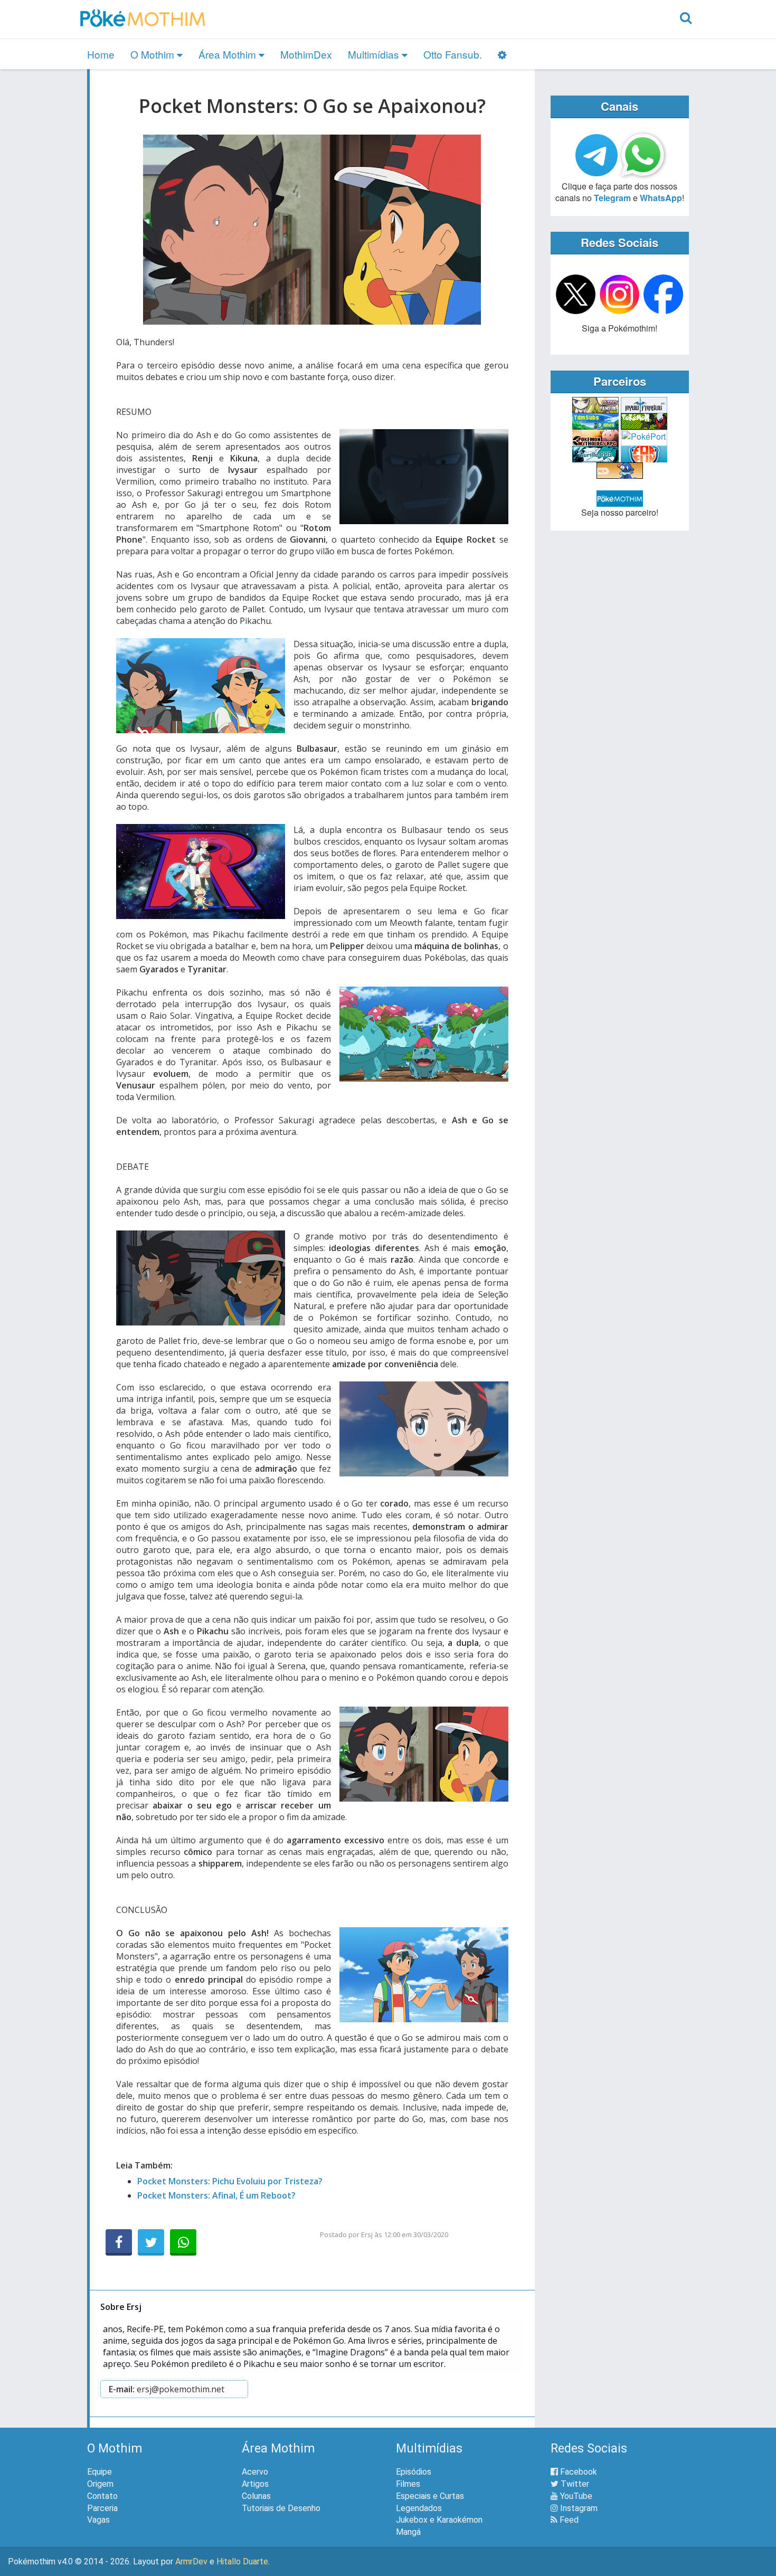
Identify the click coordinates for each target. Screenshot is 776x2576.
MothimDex (306, 54)
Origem (100, 2484)
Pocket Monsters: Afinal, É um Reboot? (216, 2195)
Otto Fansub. (453, 54)
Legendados (419, 2508)
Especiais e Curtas (430, 2496)
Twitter (574, 2484)
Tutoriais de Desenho (281, 2508)
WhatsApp (661, 198)
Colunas (256, 2496)
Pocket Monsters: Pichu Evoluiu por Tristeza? (230, 2181)
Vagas (98, 2520)
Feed (568, 2520)
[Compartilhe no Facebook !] (119, 2242)
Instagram (578, 2508)
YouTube (575, 2496)
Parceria (102, 2508)
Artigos (255, 2484)
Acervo (255, 2472)
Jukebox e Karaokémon (439, 2520)
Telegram (612, 198)
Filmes (408, 2484)
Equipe (100, 2472)
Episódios (414, 2472)
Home (101, 54)
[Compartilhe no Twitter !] (151, 2242)
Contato (102, 2496)
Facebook (578, 2472)
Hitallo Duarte (242, 2561)
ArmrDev (191, 2561)
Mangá (408, 2532)
